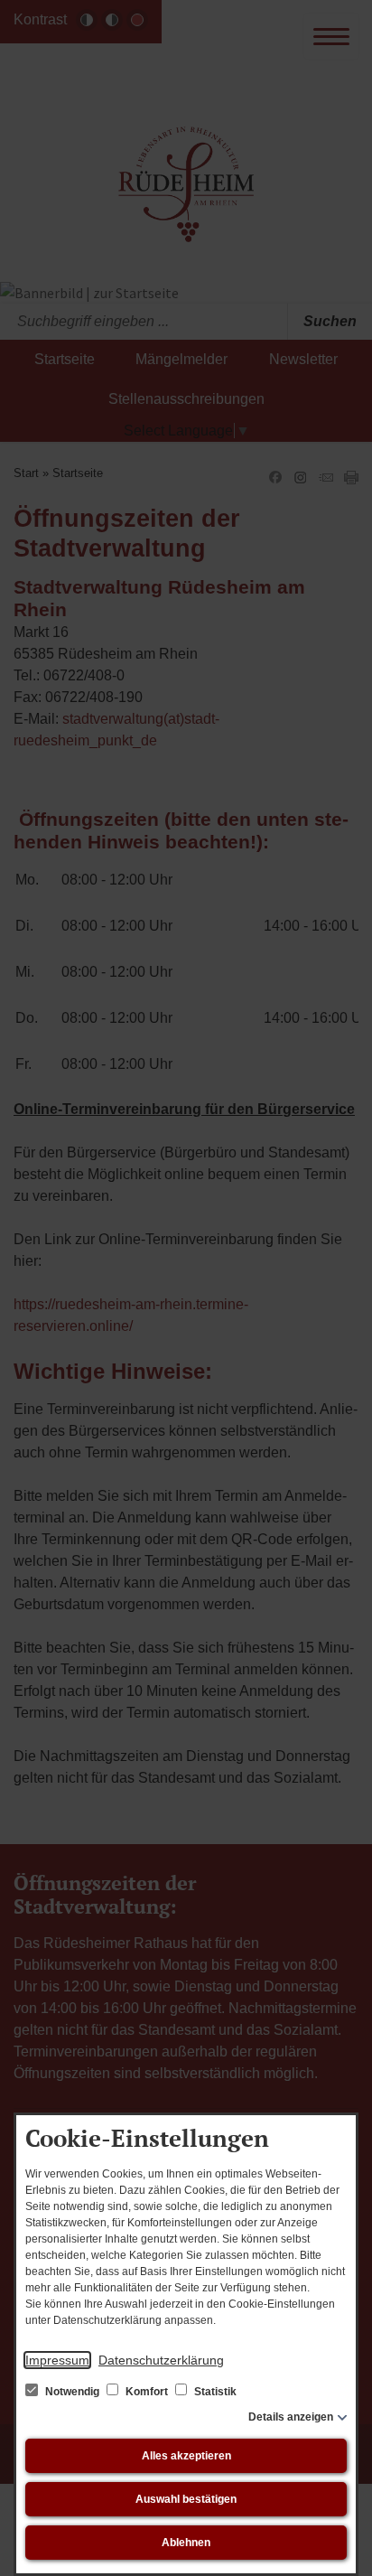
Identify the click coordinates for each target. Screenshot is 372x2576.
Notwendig (72, 2392)
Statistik (214, 2392)
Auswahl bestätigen (186, 2499)
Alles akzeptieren (186, 2456)
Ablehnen (186, 2543)
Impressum (57, 2360)
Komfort (147, 2392)
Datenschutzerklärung (161, 2360)
